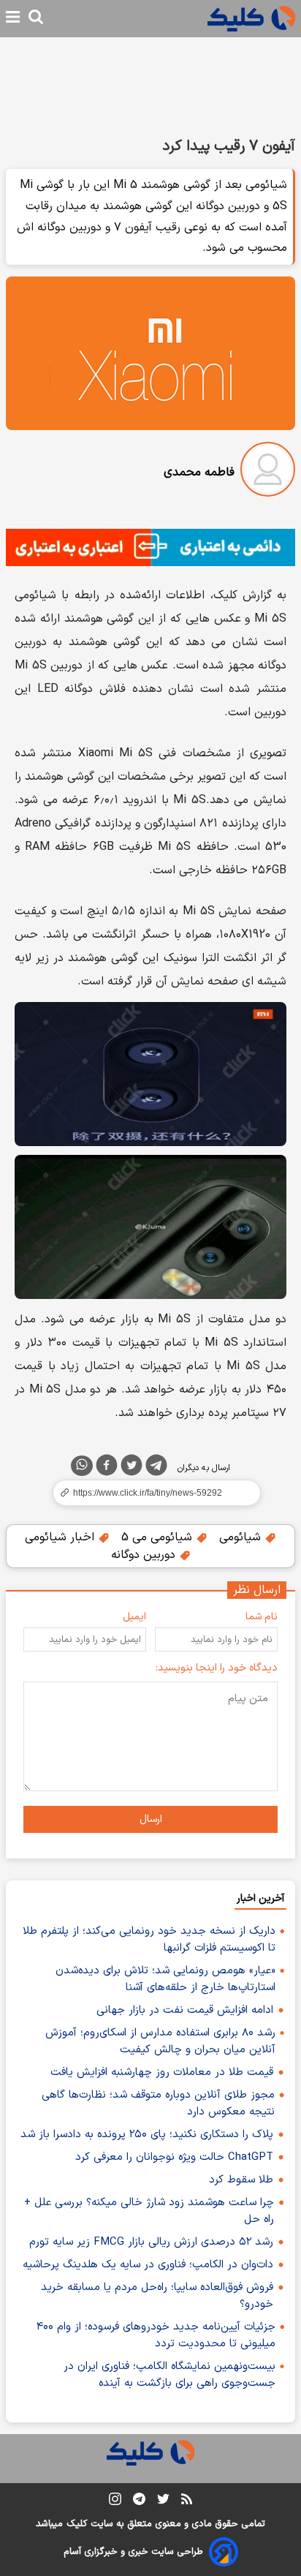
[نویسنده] (268, 472)
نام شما (262, 1617)
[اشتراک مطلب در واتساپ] (82, 1466)
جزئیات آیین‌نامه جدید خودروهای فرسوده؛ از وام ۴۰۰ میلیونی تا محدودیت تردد (156, 2335)
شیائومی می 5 (159, 1537)
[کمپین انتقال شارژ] (150, 547)
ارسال (151, 1819)
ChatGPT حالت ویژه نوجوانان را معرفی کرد (174, 2157)
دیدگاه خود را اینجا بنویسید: (217, 1668)
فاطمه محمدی (199, 472)
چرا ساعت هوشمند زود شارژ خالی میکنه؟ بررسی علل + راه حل (149, 2211)
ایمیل (134, 1617)
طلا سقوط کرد (241, 2180)
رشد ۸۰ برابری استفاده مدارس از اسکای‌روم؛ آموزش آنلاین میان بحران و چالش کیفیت (160, 2041)
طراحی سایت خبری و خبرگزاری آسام (133, 2552)
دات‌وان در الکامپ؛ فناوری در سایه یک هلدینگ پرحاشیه (148, 2265)
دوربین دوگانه (145, 1555)
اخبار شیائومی (61, 1537)
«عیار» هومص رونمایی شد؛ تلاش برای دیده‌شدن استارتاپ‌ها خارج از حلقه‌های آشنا (165, 1979)
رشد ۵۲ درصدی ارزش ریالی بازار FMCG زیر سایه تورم (151, 2242)
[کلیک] (251, 19)
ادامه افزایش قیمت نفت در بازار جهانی (185, 2010)
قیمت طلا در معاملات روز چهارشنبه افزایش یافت (162, 2072)
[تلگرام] (156, 1468)
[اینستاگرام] (115, 2502)
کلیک (77, 2524)
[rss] (187, 2501)
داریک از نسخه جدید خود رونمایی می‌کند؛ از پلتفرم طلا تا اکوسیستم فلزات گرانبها (149, 1940)
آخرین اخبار (260, 1898)
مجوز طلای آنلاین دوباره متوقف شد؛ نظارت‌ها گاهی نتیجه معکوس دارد (158, 2104)
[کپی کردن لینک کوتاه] (150, 1493)
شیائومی (242, 1537)
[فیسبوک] (107, 1468)
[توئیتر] (132, 1468)
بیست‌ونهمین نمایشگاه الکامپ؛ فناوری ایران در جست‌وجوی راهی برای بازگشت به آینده (169, 2375)
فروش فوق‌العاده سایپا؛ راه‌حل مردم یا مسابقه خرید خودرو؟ (157, 2296)
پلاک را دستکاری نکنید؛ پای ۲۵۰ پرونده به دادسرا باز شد (147, 2135)
